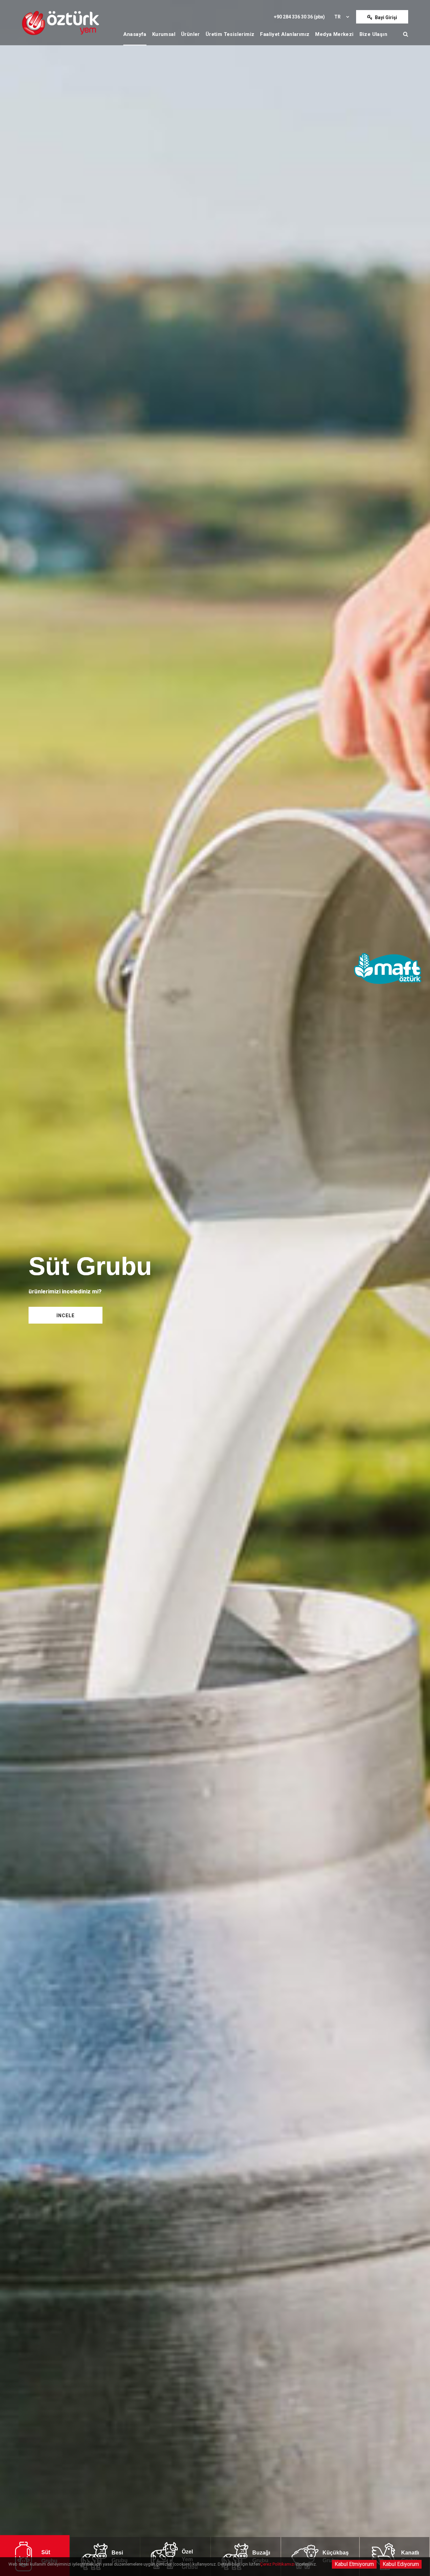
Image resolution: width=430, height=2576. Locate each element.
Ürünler (190, 34)
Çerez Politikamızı (277, 2564)
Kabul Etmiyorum (354, 2564)
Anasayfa (135, 34)
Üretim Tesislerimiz (230, 34)
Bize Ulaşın (373, 34)
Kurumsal (164, 34)
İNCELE (66, 1316)
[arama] (406, 34)
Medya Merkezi (334, 34)
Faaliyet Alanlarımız (285, 34)
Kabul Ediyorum (401, 2564)
